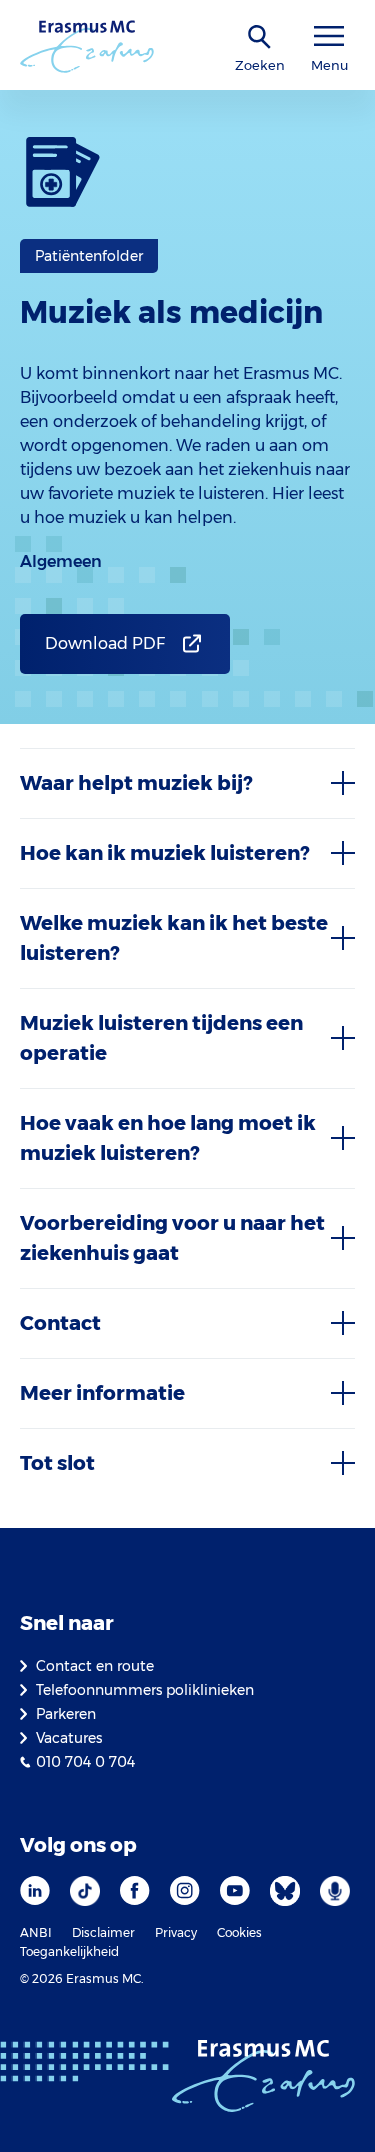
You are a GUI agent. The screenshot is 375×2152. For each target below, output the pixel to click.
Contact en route (95, 1666)
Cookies (239, 1932)
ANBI (36, 1932)
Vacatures (69, 1738)
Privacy (176, 1932)
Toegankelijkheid (69, 1951)
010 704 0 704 (85, 1762)
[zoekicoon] (260, 37)
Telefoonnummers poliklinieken (145, 1690)
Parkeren (66, 1714)
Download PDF (105, 643)
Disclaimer (103, 1932)
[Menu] (329, 36)
